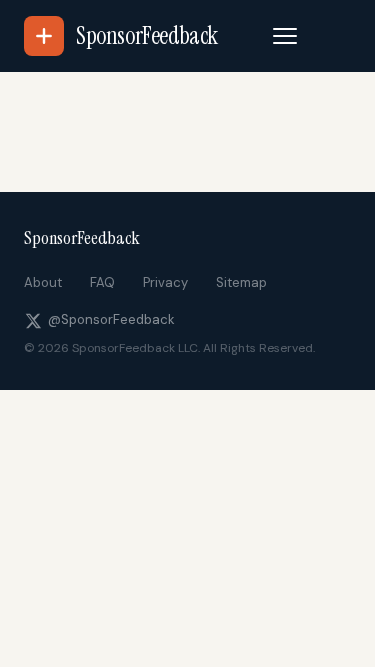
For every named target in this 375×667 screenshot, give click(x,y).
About (43, 282)
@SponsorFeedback (111, 319)
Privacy (165, 282)
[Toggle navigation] (285, 36)
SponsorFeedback (82, 238)
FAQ (102, 282)
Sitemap (241, 282)
